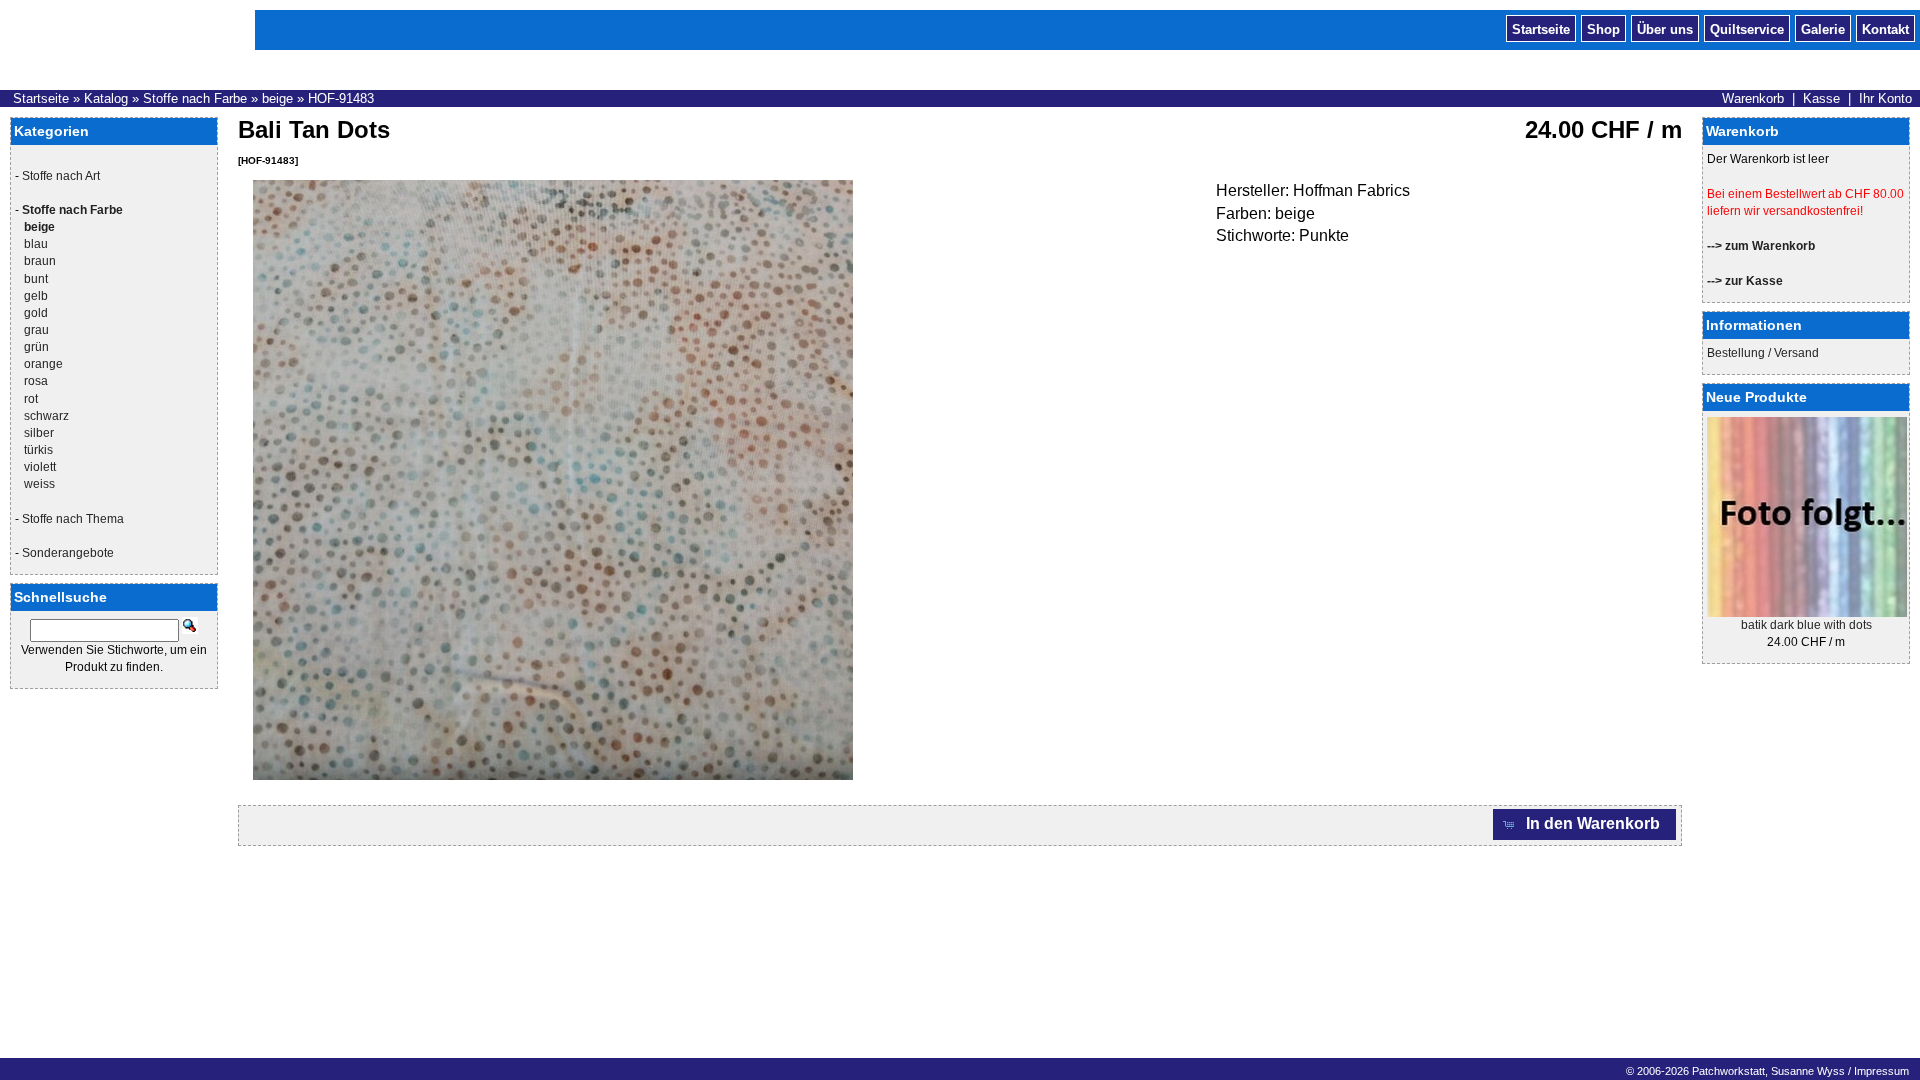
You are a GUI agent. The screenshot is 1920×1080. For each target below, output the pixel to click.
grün (36, 347)
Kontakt (1885, 28)
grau (36, 330)
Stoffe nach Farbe (195, 98)
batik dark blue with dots (1806, 625)
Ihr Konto (1885, 98)
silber (39, 433)
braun (40, 261)
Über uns (1665, 28)
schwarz (46, 416)
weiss (39, 484)
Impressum (1881, 1071)
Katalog (106, 98)
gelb (36, 296)
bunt (36, 279)
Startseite (1541, 28)
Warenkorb (1753, 98)
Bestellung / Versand (1763, 353)
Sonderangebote (68, 553)
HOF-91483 (341, 98)
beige (277, 98)
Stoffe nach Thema (73, 519)
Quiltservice (1747, 28)
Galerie (1823, 28)
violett (40, 467)
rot (31, 399)
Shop (1603, 28)
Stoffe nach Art (61, 176)
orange (43, 364)
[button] (1585, 824)
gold (36, 313)
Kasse (1821, 98)
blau (36, 244)
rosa (36, 381)
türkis (38, 450)
